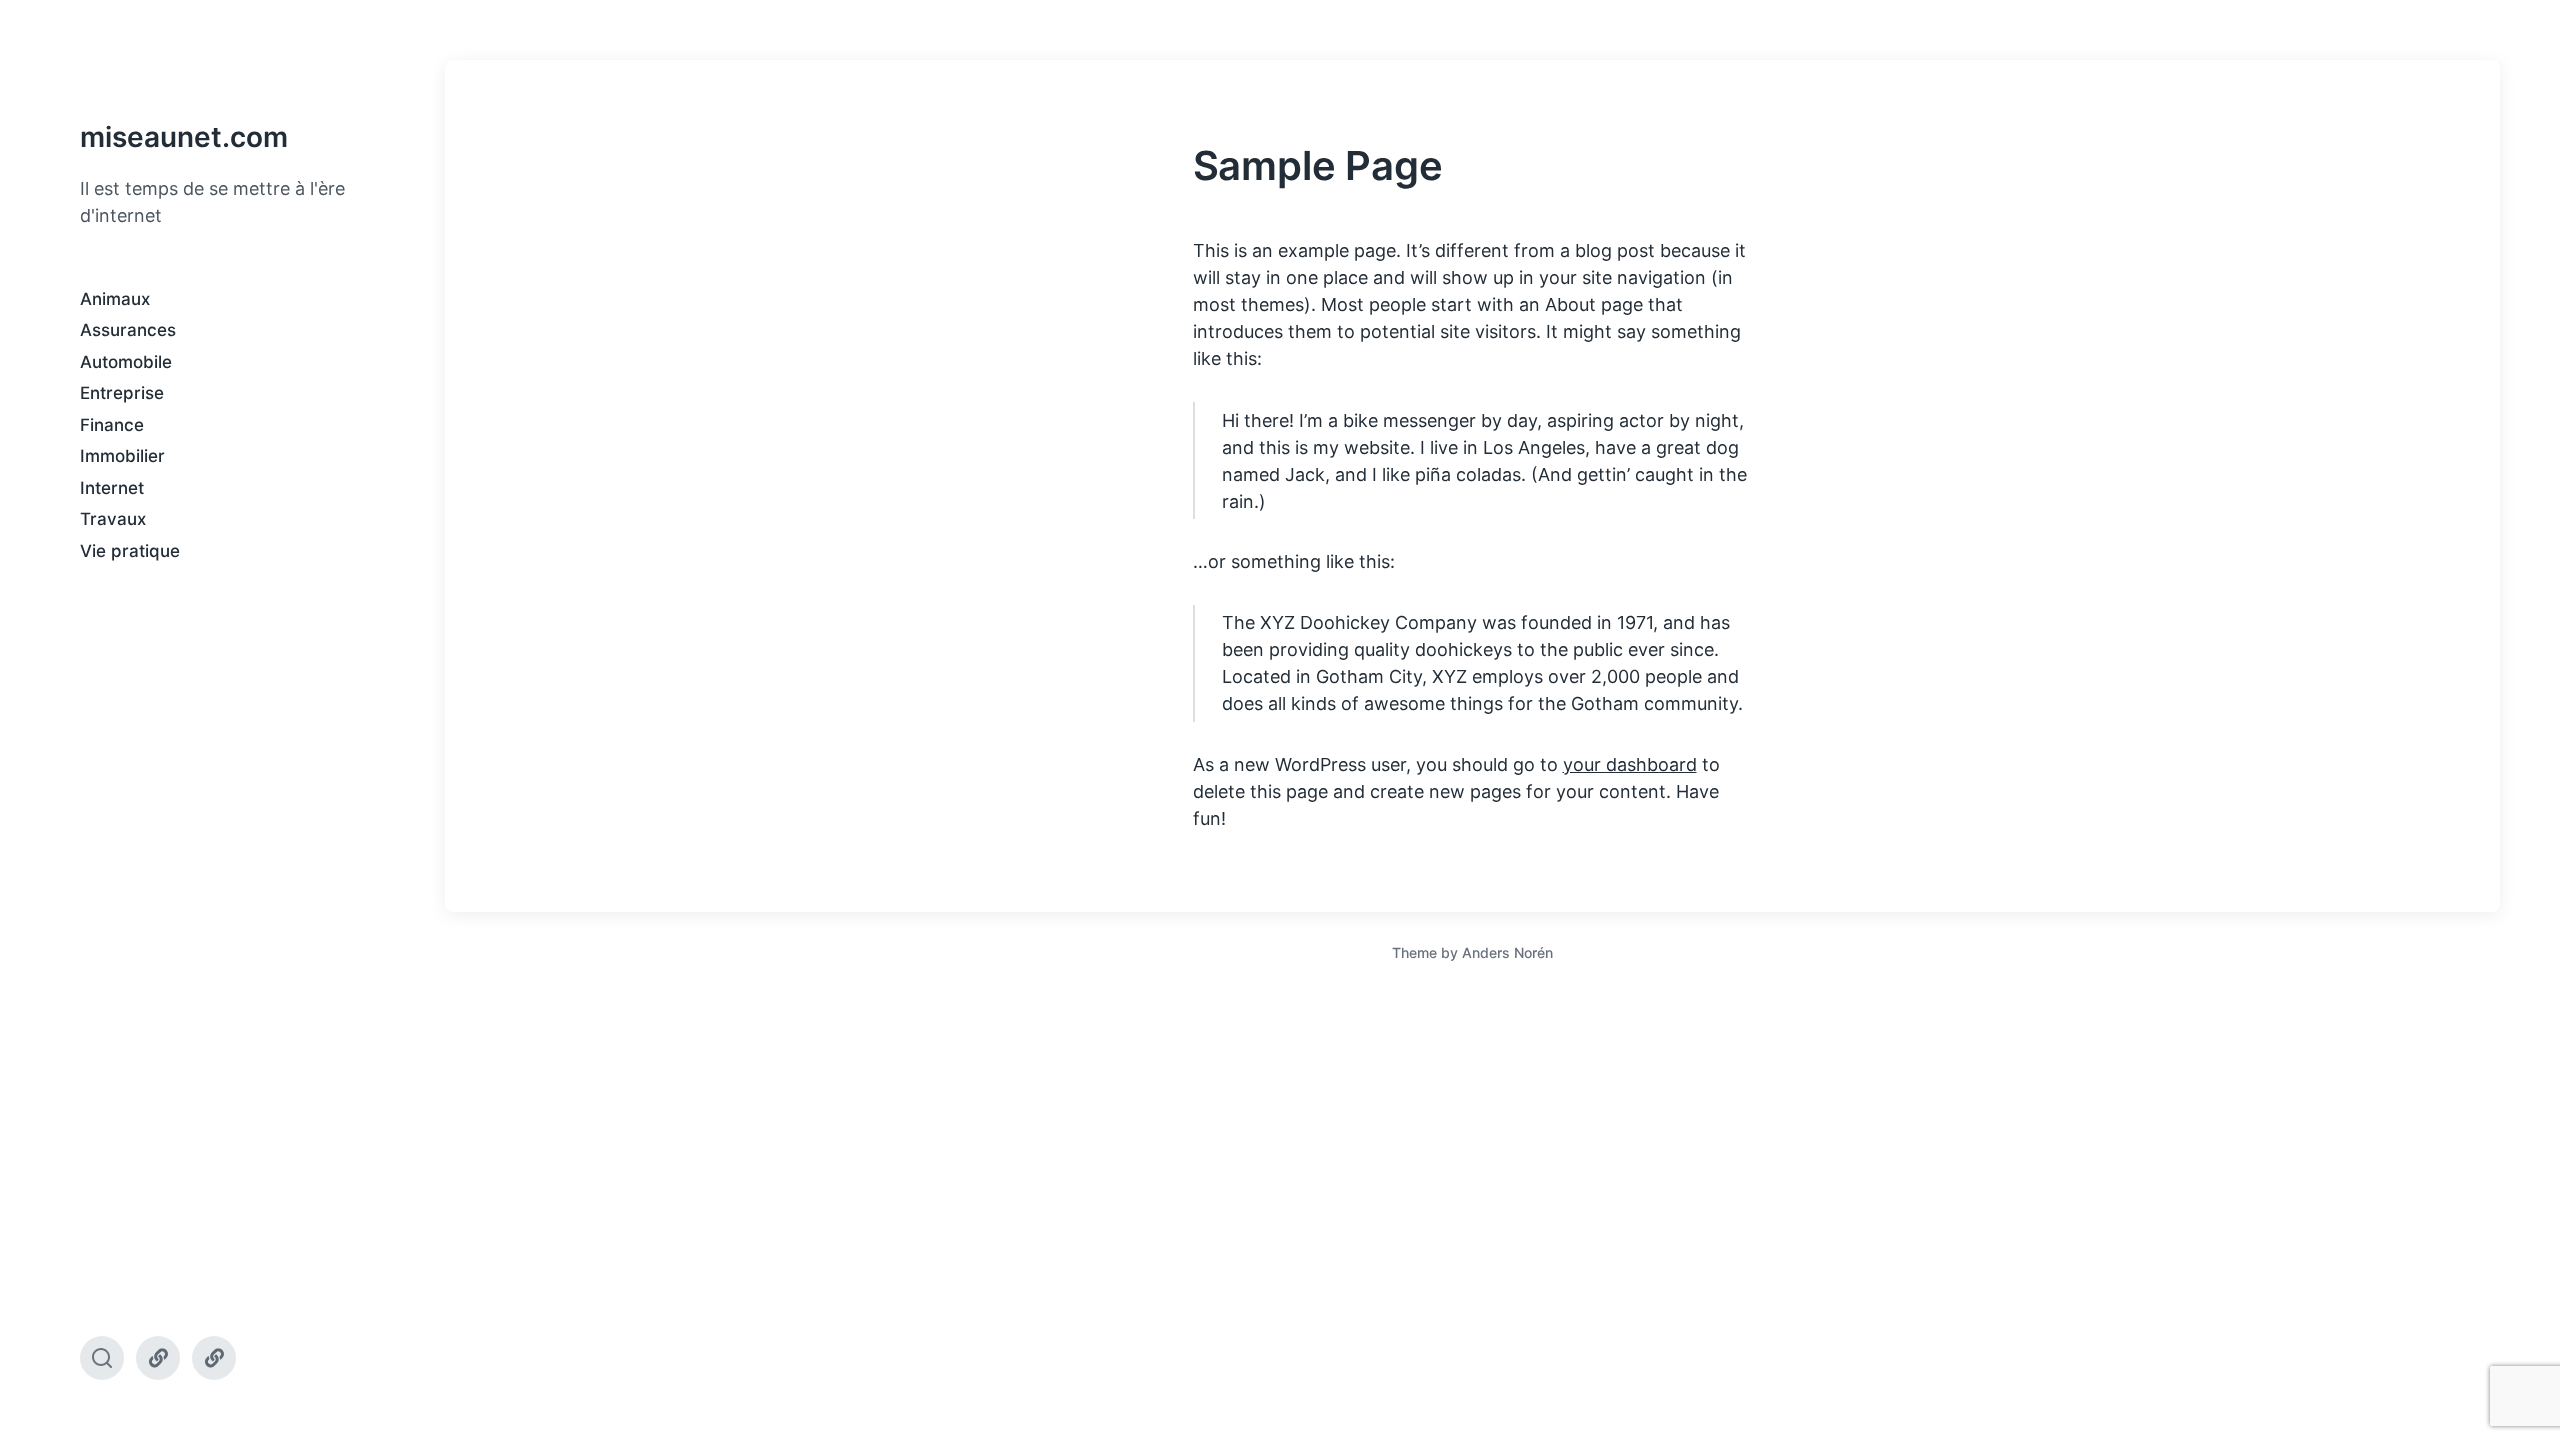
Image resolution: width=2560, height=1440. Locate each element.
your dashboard (1630, 764)
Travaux (113, 519)
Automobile (126, 362)
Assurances (128, 330)
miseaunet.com (184, 137)
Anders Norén (1507, 952)
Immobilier (122, 456)
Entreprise (122, 393)
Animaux (115, 299)
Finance (112, 425)
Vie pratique (130, 551)
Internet (112, 488)
